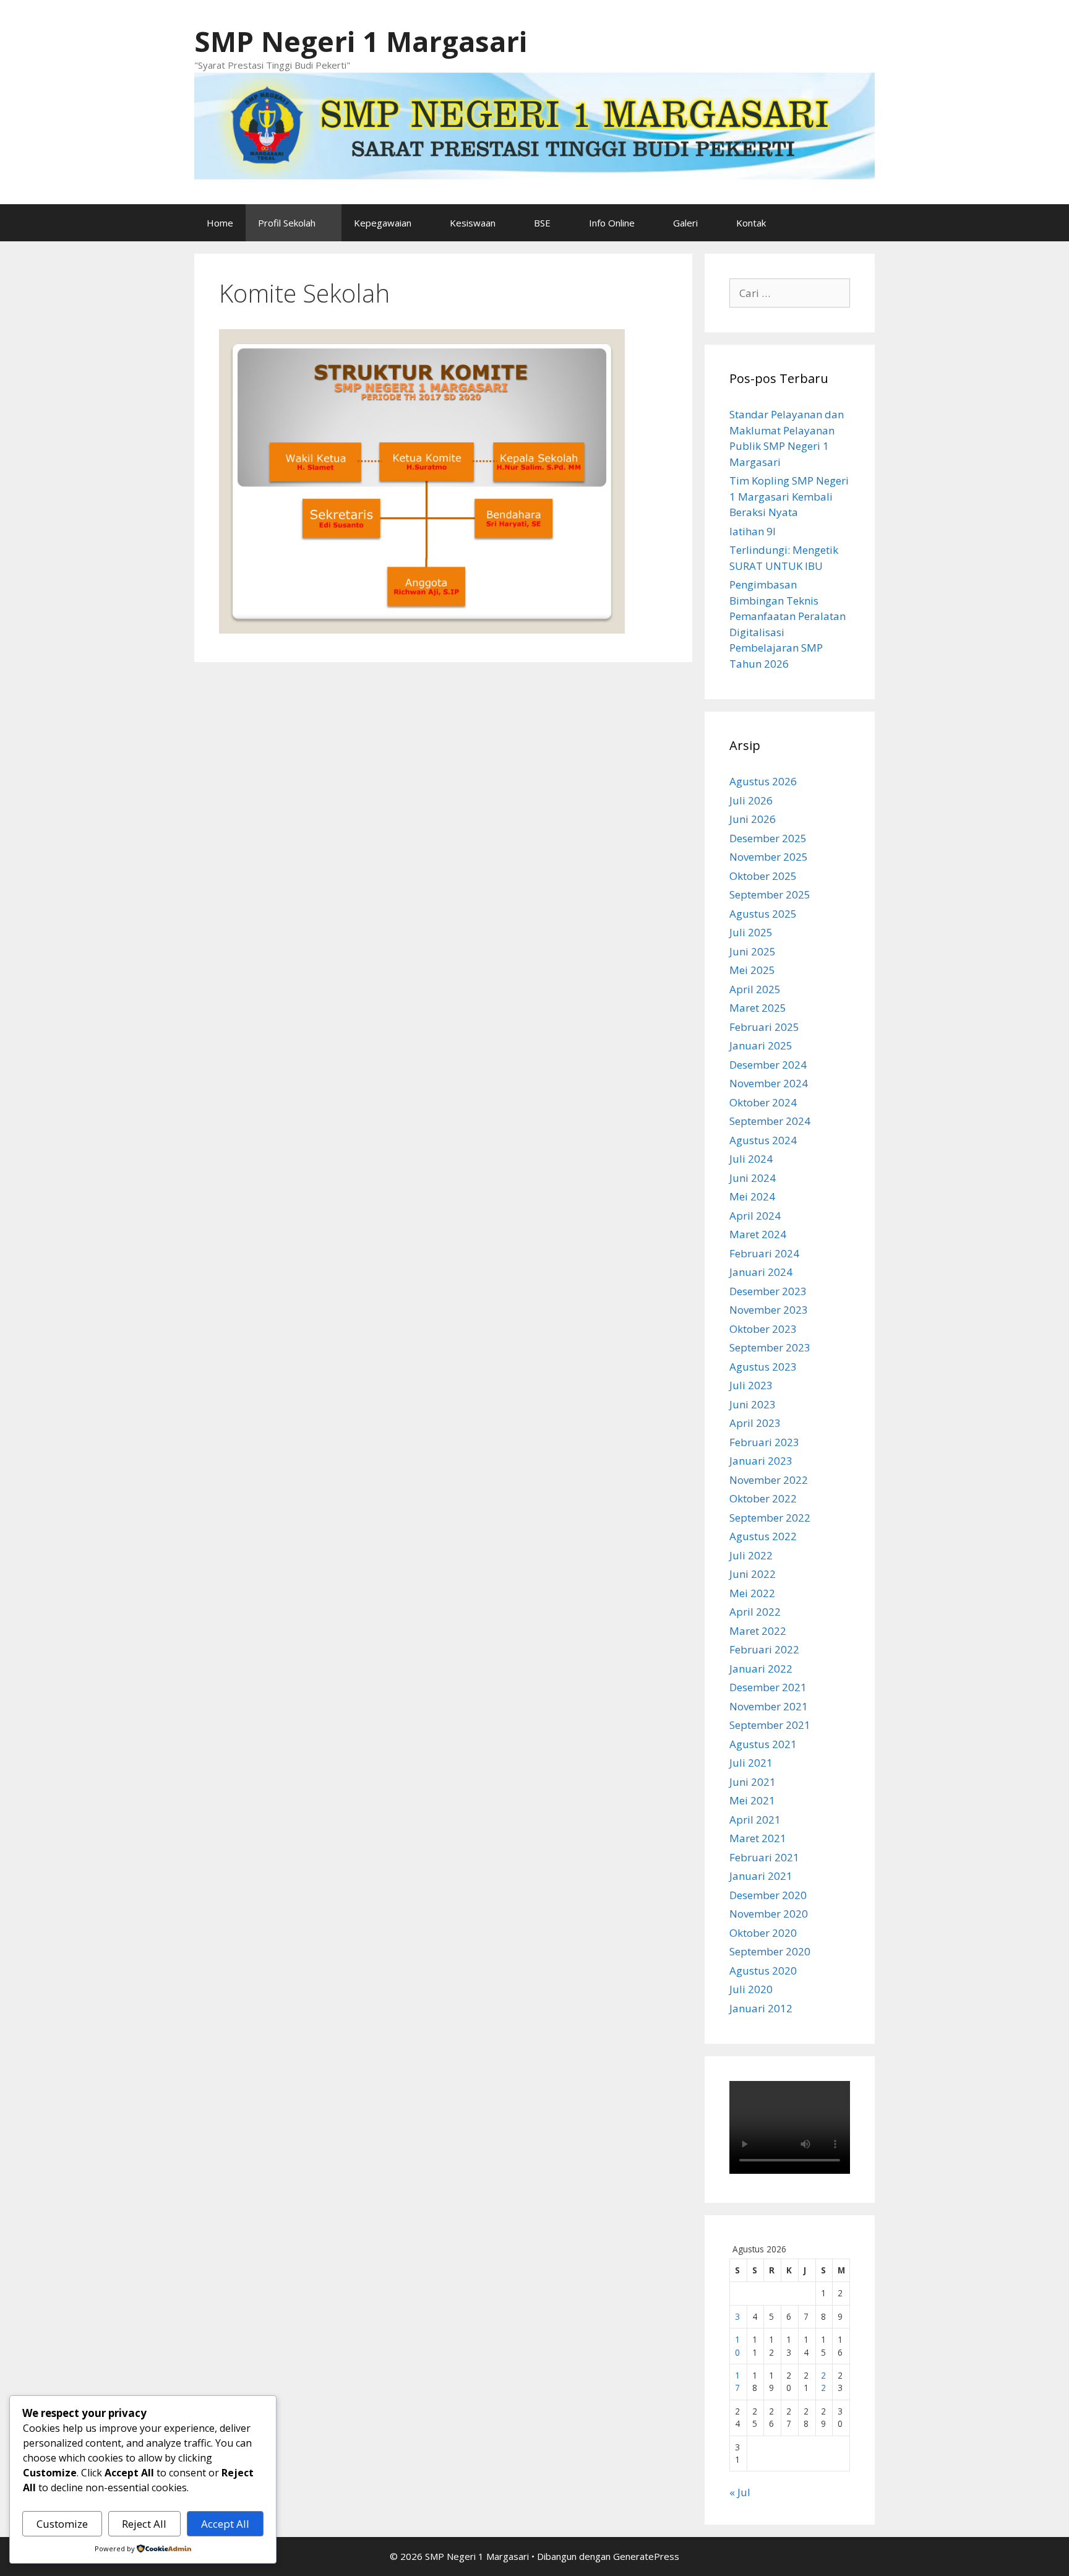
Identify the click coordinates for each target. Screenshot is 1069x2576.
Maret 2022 (758, 1631)
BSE (542, 223)
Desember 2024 (768, 1065)
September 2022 (770, 1518)
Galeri (685, 223)
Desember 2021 (768, 1687)
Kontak (751, 223)
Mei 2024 (752, 1196)
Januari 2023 (761, 1461)
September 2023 (770, 1347)
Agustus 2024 (763, 1140)
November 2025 (769, 857)
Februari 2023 (764, 1442)
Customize (62, 2524)
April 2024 (755, 1216)
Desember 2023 (768, 1291)
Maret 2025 (758, 1008)
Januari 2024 (761, 1272)
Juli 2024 (751, 1159)
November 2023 (769, 1310)
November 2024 (769, 1083)
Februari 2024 (764, 1253)
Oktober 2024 (763, 1102)
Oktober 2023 (763, 1329)
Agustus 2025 (763, 914)
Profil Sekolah (287, 223)
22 (823, 2381)
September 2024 (770, 1121)
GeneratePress (646, 2556)
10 (737, 2346)
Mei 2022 (752, 1593)
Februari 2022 (764, 1649)
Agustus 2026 (763, 781)
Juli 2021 (751, 1763)
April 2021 (755, 1820)
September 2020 (770, 1951)
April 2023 (755, 1423)
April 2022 (755, 1612)
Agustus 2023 (763, 1367)
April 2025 (755, 989)
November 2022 (769, 1480)
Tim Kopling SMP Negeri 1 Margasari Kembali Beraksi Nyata (789, 496)
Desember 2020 (768, 1895)
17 (737, 2381)
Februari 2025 (764, 1027)
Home (220, 223)
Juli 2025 (751, 932)
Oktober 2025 (763, 876)
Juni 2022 (753, 1574)
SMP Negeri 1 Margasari (361, 41)
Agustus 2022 (763, 1536)
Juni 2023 (753, 1404)
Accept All (225, 2524)
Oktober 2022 (763, 1498)
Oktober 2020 (763, 1933)
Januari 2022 (761, 1669)
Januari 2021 (761, 1876)
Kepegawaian (383, 223)
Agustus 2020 (763, 1971)
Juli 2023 (751, 1385)
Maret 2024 (758, 1234)
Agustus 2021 (763, 1744)
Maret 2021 (758, 1838)
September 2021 (770, 1725)
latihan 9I (753, 531)
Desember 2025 (768, 838)
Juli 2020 (751, 1989)
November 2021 (769, 1706)
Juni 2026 (753, 819)
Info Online (612, 223)
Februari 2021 (764, 1857)
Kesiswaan (473, 223)
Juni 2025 (753, 951)
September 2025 (770, 894)
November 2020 (769, 1914)
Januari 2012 (761, 2008)
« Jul (740, 2492)
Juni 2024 (753, 1178)
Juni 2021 (753, 1782)
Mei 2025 (752, 970)
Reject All (144, 2524)
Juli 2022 (751, 1555)
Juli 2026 (751, 800)
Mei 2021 (752, 1800)
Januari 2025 (761, 1045)
